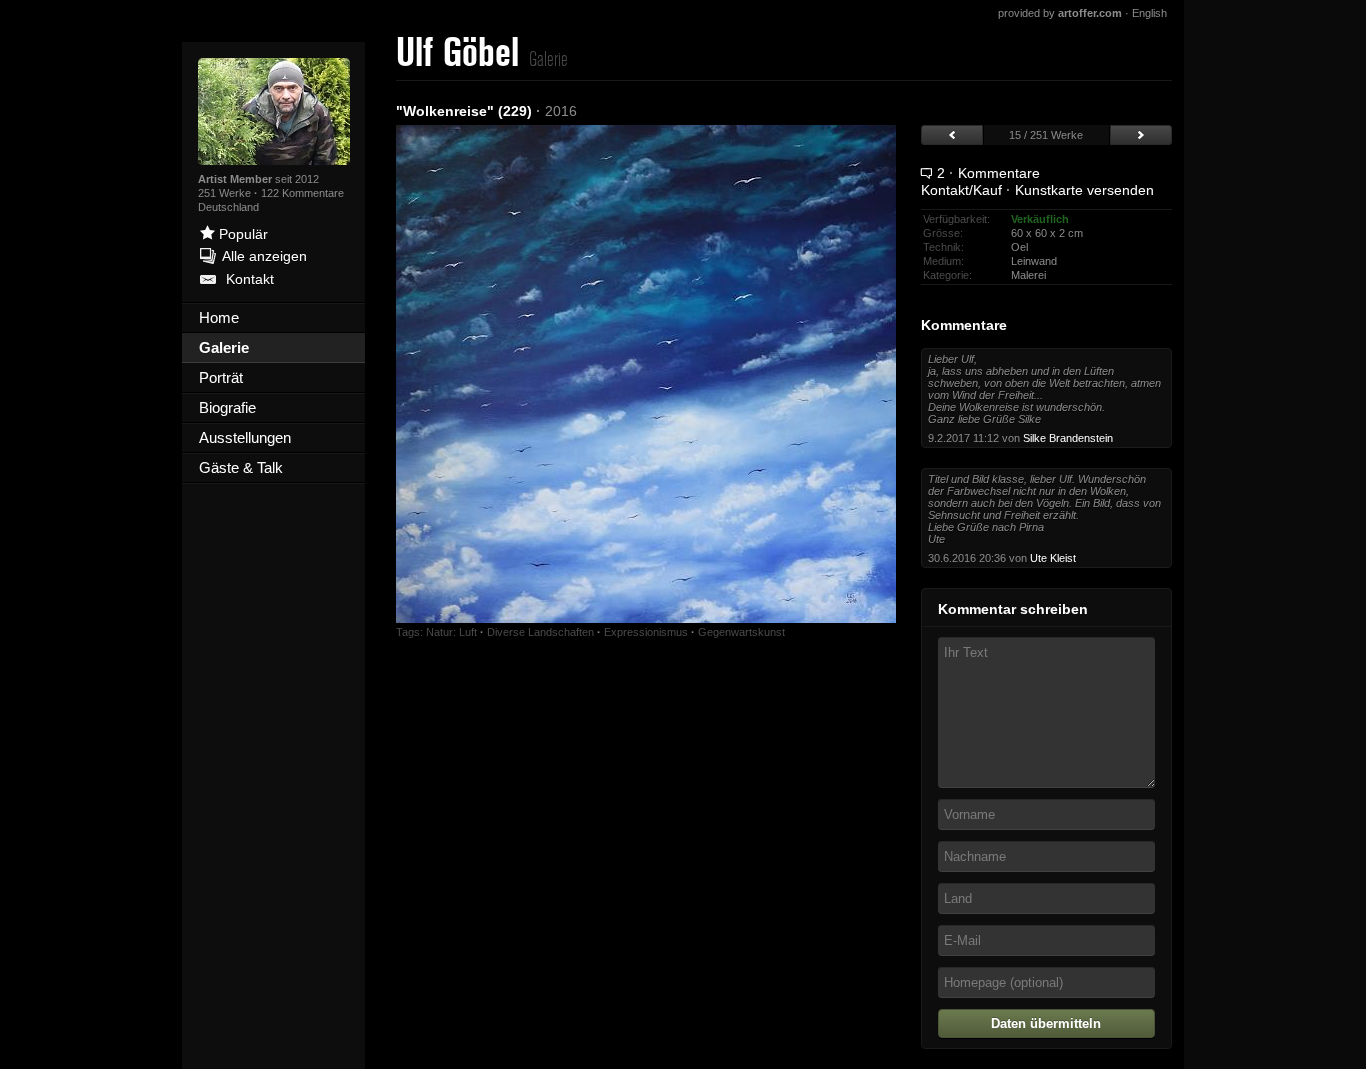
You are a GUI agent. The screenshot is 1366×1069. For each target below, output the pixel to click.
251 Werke (226, 193)
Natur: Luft (451, 632)
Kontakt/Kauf (961, 190)
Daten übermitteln (1046, 1023)
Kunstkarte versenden (1084, 190)
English (1149, 13)
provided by (1060, 13)
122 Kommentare (302, 193)
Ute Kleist (1053, 558)
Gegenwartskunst (741, 632)
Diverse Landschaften (540, 632)
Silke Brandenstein (1068, 438)
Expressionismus (646, 632)
